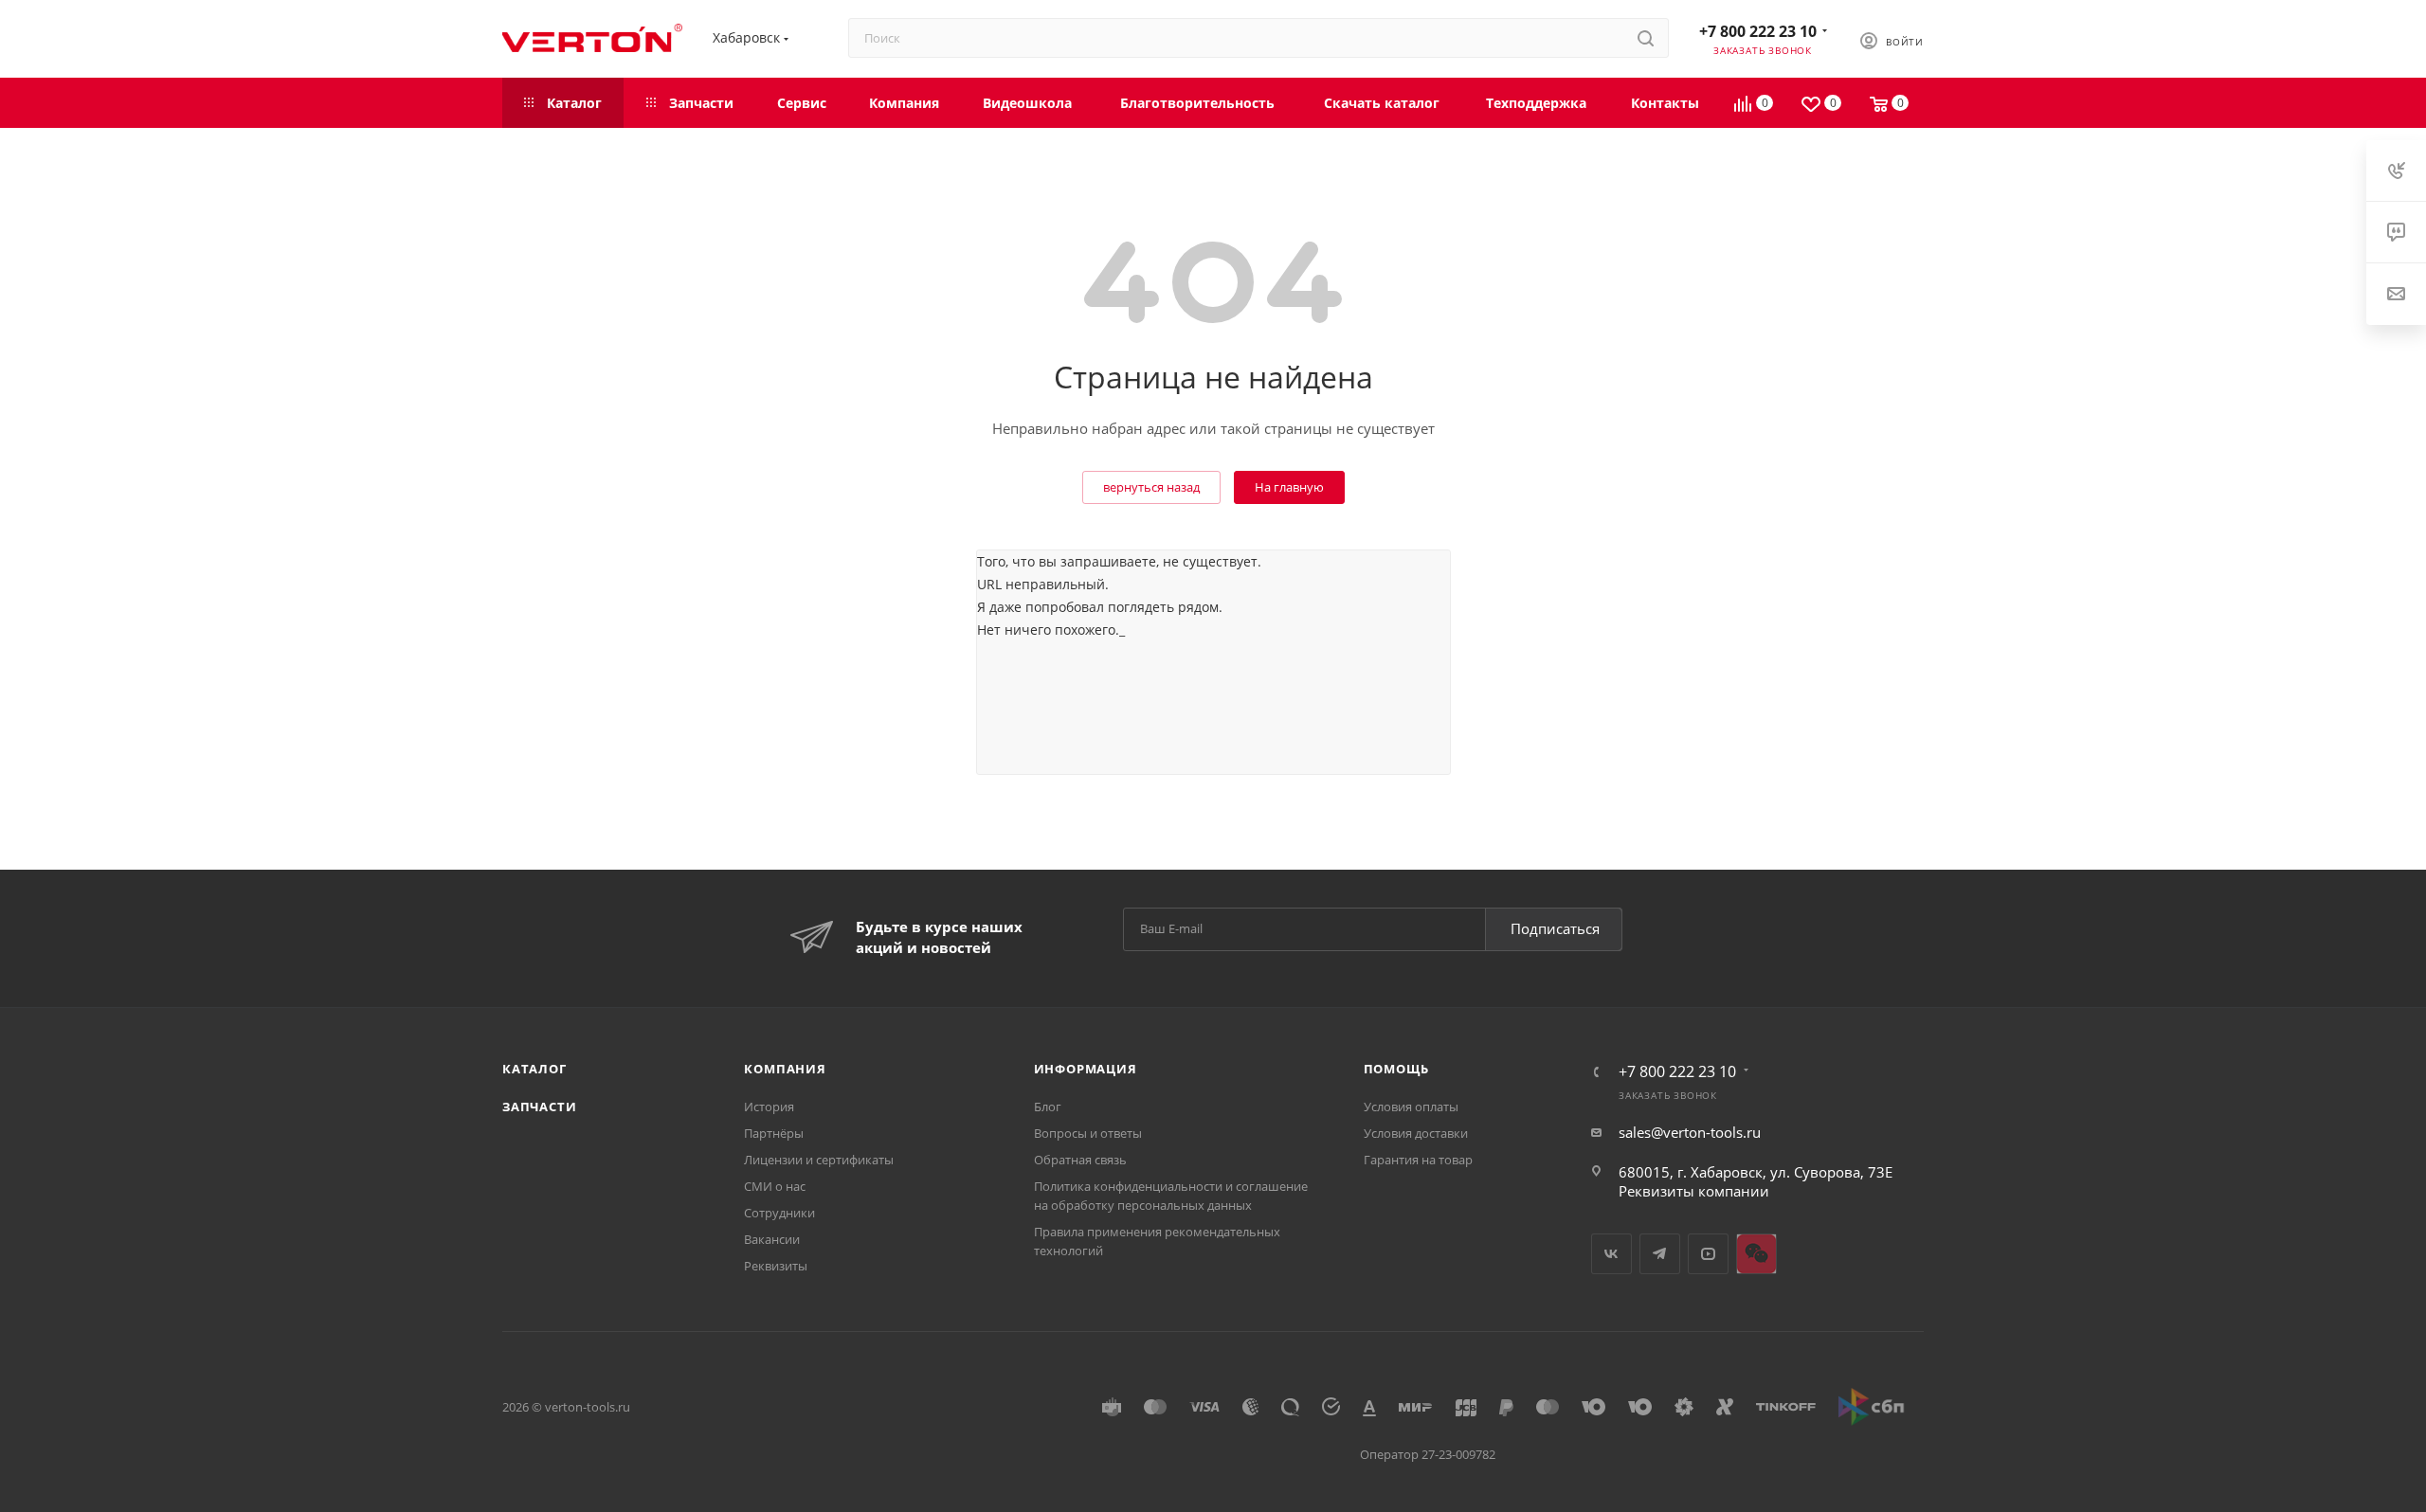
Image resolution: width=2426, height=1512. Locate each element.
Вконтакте (1611, 1254)
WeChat (1756, 1254)
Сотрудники (779, 1213)
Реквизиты (776, 1266)
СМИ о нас (775, 1186)
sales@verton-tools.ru (1690, 1132)
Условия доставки (1416, 1133)
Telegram (1660, 1254)
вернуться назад (1151, 487)
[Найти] (1646, 38)
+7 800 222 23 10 (1758, 31)
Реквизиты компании (1694, 1191)
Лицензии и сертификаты (819, 1160)
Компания (785, 1069)
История (769, 1107)
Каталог (534, 1069)
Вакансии (772, 1239)
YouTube (1708, 1254)
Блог (1048, 1107)
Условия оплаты (1411, 1107)
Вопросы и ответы (1088, 1133)
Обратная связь (1080, 1160)
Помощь (1396, 1069)
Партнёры (774, 1133)
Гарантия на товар (1418, 1160)
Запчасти (539, 1107)
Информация (1086, 1069)
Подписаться (1555, 928)
